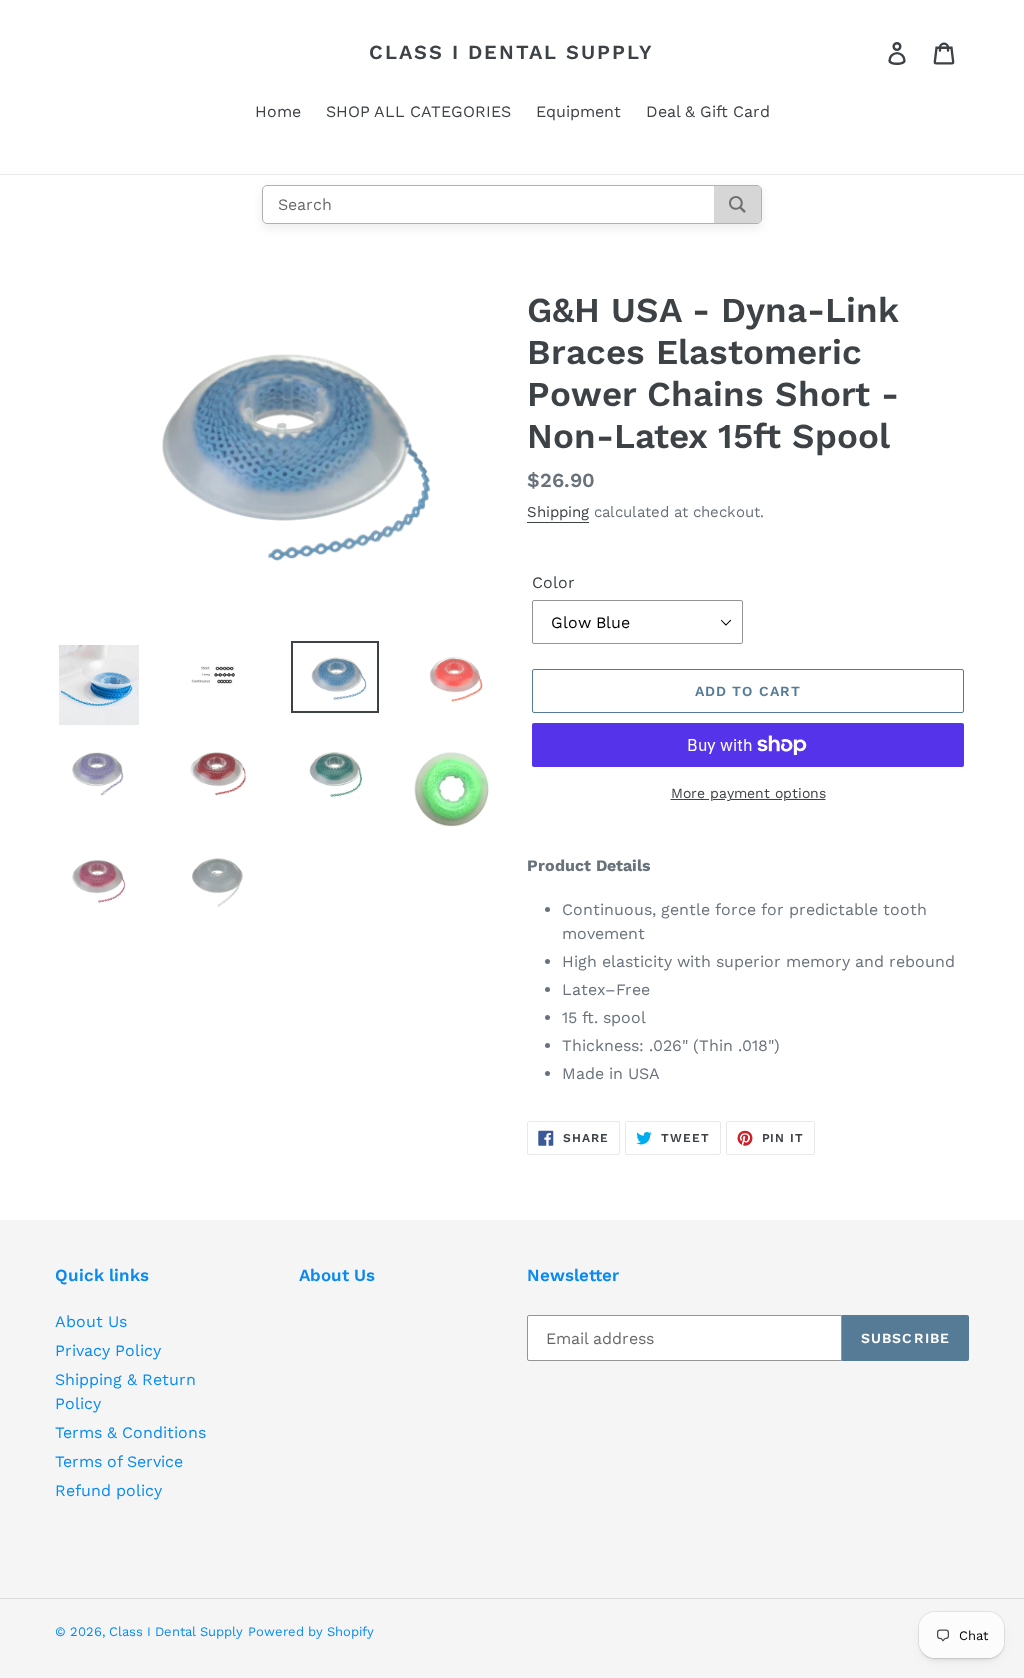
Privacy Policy (108, 1350)
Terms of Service (119, 1461)
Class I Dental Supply (511, 52)
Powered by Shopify (311, 1631)
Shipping (558, 512)
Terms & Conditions (130, 1432)
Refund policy (108, 1490)
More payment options (748, 793)
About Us (91, 1321)
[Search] (737, 204)
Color (553, 582)
